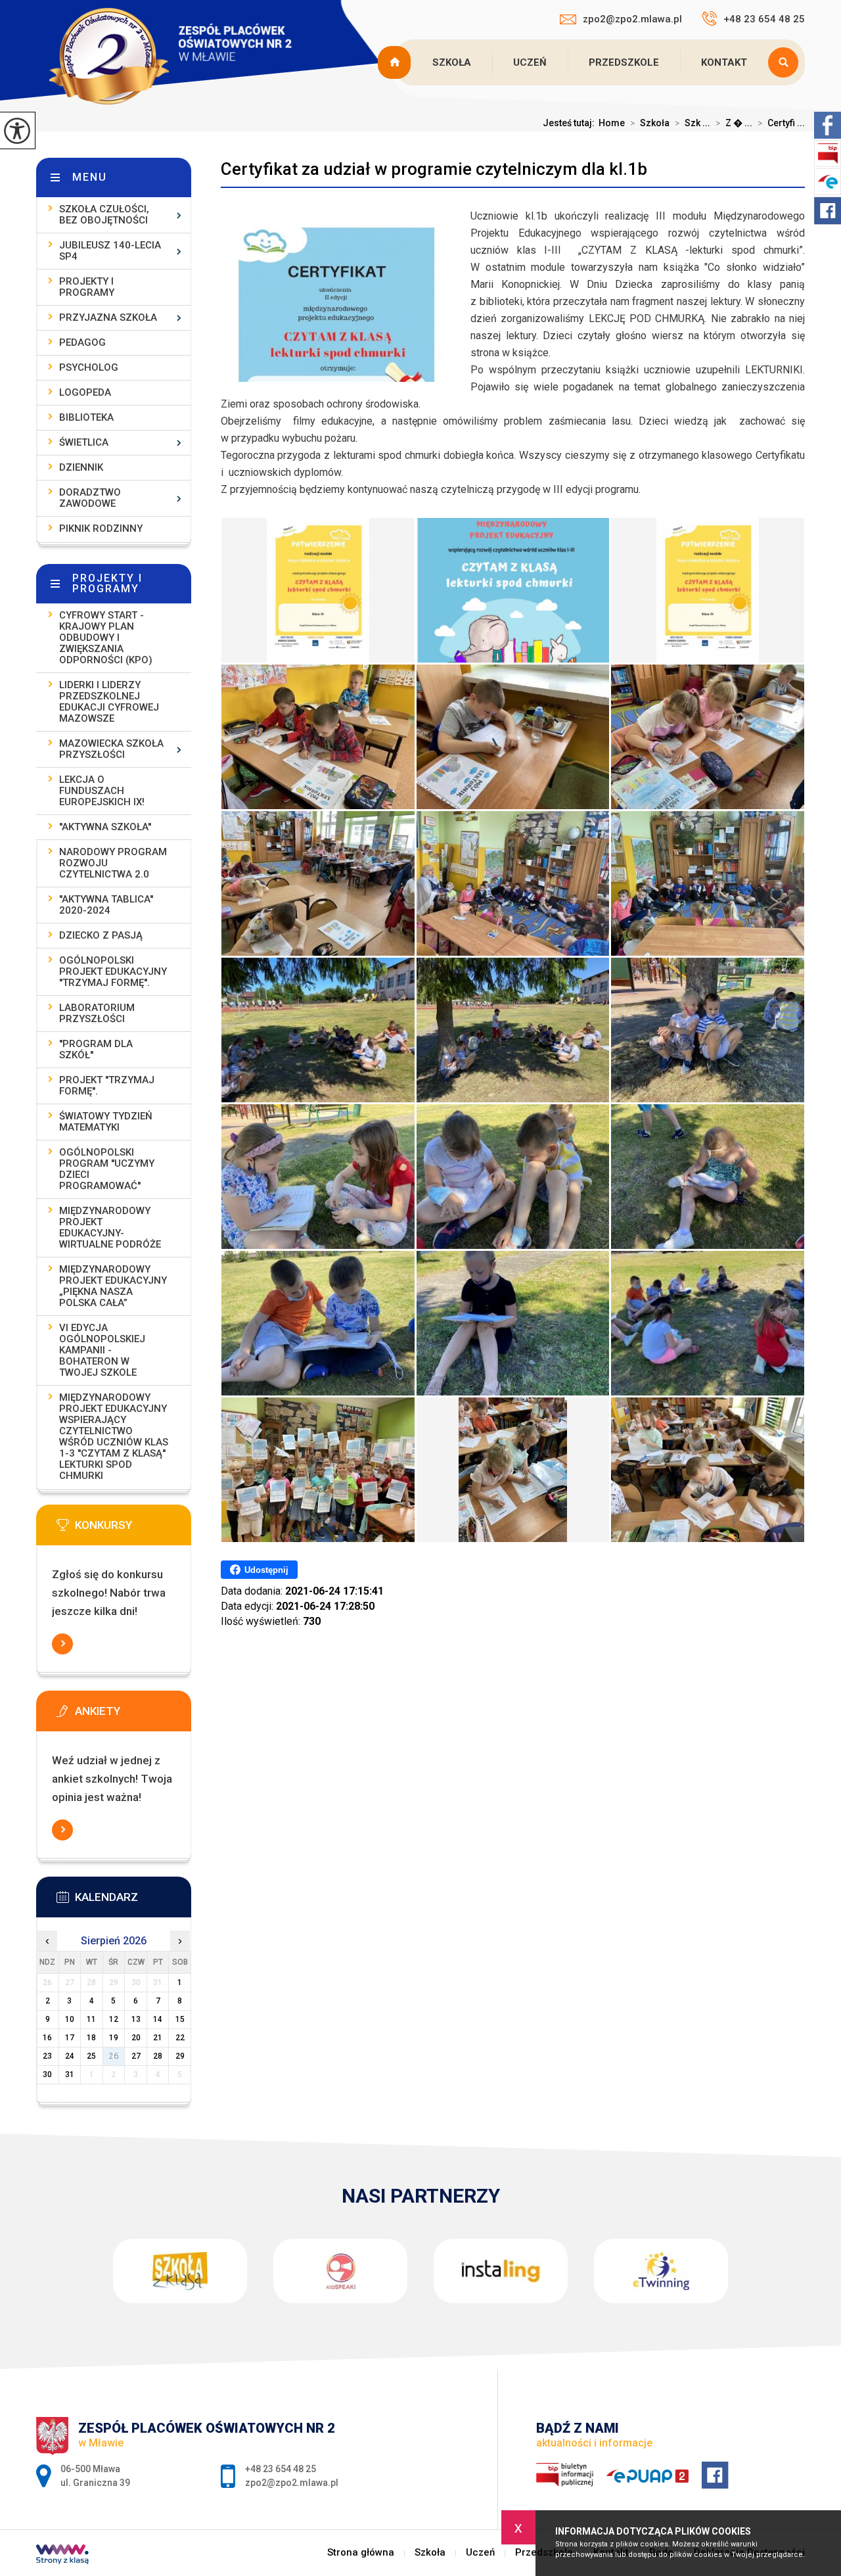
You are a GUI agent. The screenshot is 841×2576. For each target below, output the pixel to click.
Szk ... (693, 123)
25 (91, 2056)
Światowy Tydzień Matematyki (106, 1122)
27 (136, 2056)
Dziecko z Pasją (101, 935)
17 (70, 2038)
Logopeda (85, 392)
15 (180, 2019)
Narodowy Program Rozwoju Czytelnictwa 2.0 (113, 863)
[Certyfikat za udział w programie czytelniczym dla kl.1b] (318, 590)
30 (47, 2074)
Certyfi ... (781, 123)
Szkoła (452, 62)
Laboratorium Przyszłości (97, 1013)
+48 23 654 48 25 (764, 19)
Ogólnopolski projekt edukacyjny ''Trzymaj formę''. (113, 972)
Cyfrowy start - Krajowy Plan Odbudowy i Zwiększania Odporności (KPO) (106, 638)
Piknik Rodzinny (101, 528)
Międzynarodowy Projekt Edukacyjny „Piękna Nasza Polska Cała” (113, 1286)
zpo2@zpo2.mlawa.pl (632, 19)
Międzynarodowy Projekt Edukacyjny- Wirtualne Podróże (110, 1228)
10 (70, 2019)
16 (47, 2038)
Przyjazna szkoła (108, 317)
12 (114, 2019)
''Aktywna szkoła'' (105, 827)
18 (91, 2038)
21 (158, 2038)
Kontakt (724, 62)
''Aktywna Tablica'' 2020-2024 (106, 905)
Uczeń (530, 62)
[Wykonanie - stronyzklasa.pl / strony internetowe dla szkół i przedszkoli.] (62, 2556)
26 (114, 2056)
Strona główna (396, 62)
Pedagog (82, 342)
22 (180, 2038)
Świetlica (84, 442)
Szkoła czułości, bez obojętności (104, 215)
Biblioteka (86, 417)
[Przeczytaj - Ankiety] (133, 1715)
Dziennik (81, 467)
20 (136, 2038)
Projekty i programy (87, 287)
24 (70, 2056)
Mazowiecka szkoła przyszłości (111, 749)
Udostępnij (266, 1570)
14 (158, 2019)
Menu (90, 177)
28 (158, 2056)
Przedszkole (624, 62)
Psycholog (89, 367)
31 (70, 2074)
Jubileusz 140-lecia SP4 (110, 251)
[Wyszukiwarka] (786, 62)
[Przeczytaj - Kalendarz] (133, 1901)
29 (180, 2056)
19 (114, 2038)
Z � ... (734, 123)
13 (136, 2019)
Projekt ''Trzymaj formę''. (107, 1086)
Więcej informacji (62, 1644)
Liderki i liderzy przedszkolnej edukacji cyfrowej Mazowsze (109, 702)
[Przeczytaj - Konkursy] (133, 1529)
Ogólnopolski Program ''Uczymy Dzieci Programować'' (107, 1169)
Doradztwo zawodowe (90, 498)
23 (47, 2056)
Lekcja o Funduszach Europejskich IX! (102, 791)
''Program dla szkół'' (96, 1049)
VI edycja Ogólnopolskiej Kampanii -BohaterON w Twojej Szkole (102, 1350)
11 (91, 2019)
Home (612, 123)
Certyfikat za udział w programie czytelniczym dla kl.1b (434, 169)
